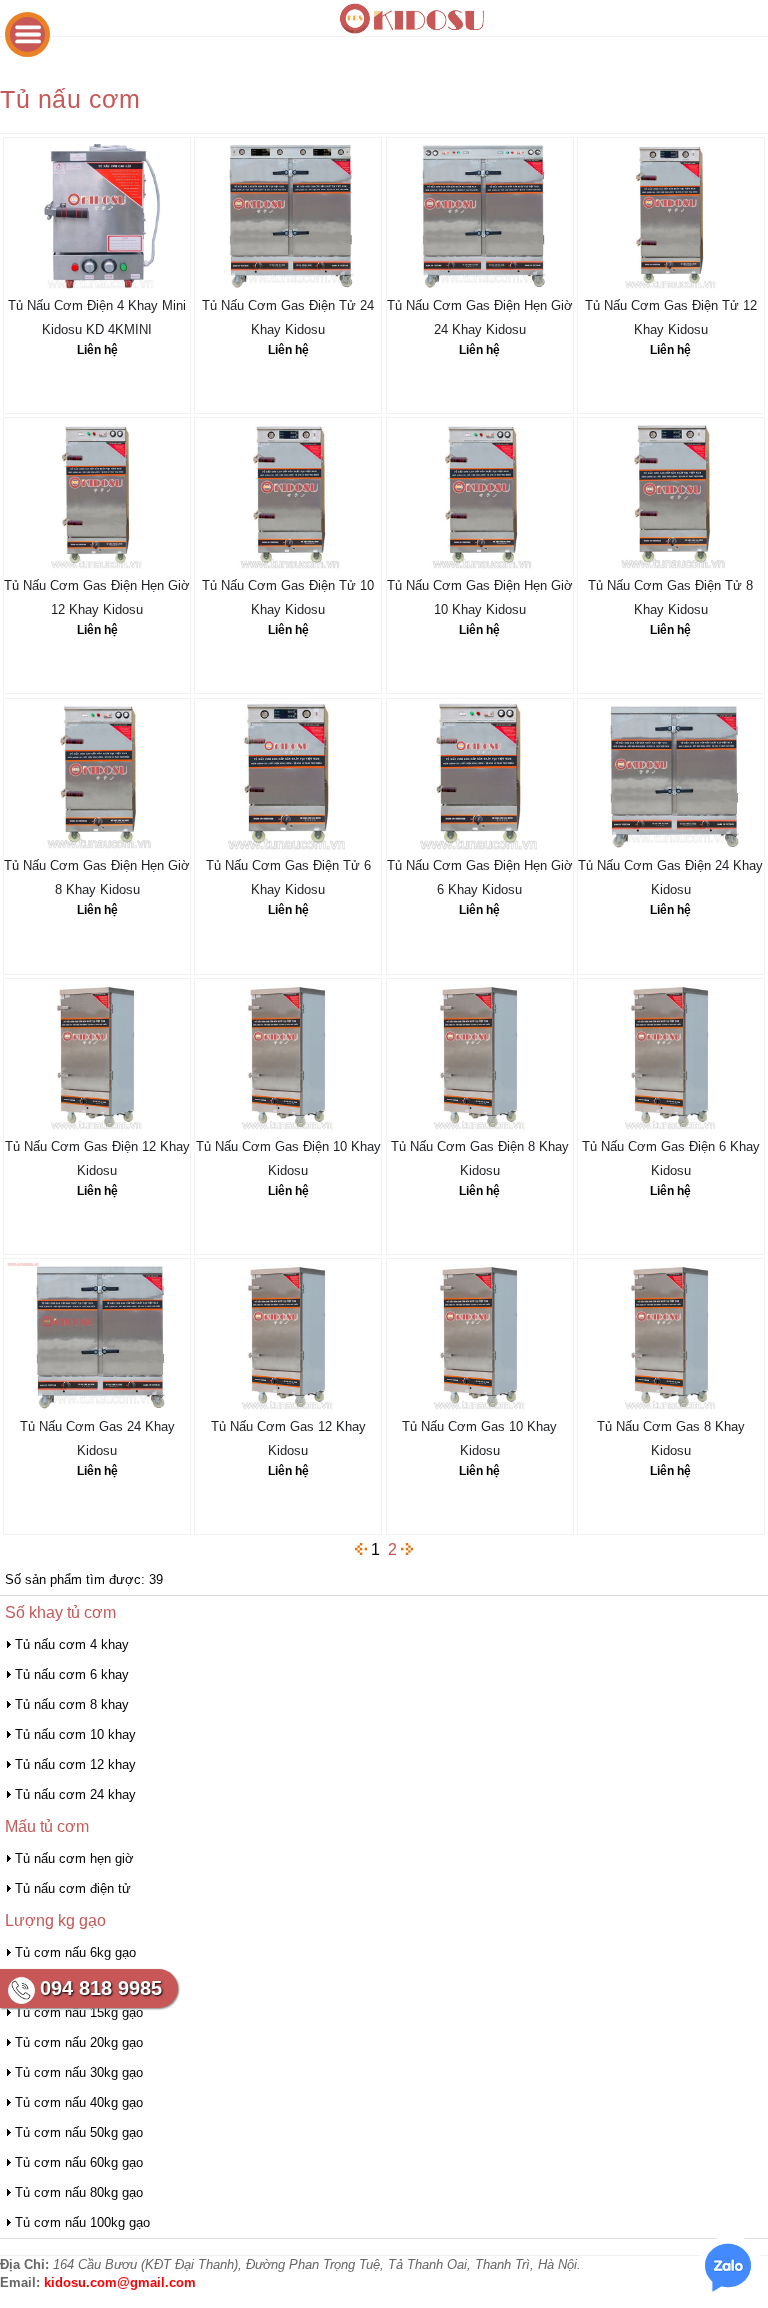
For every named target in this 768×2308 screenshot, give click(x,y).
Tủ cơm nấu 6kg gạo (75, 1952)
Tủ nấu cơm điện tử (73, 1888)
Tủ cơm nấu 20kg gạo (79, 2042)
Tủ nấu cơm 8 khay (72, 1704)
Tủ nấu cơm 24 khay (75, 1794)
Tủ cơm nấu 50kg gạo (79, 2132)
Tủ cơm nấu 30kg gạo (79, 2072)
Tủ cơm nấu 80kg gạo (79, 2192)
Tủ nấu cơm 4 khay (72, 1644)
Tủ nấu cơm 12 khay (75, 1764)
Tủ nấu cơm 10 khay (75, 1734)
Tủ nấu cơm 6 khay (72, 1674)
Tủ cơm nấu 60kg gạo (79, 2162)
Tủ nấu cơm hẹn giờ (74, 1858)
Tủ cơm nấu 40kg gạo (79, 2102)
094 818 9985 (101, 1988)
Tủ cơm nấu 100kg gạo (82, 2222)
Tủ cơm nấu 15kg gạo (79, 2012)
